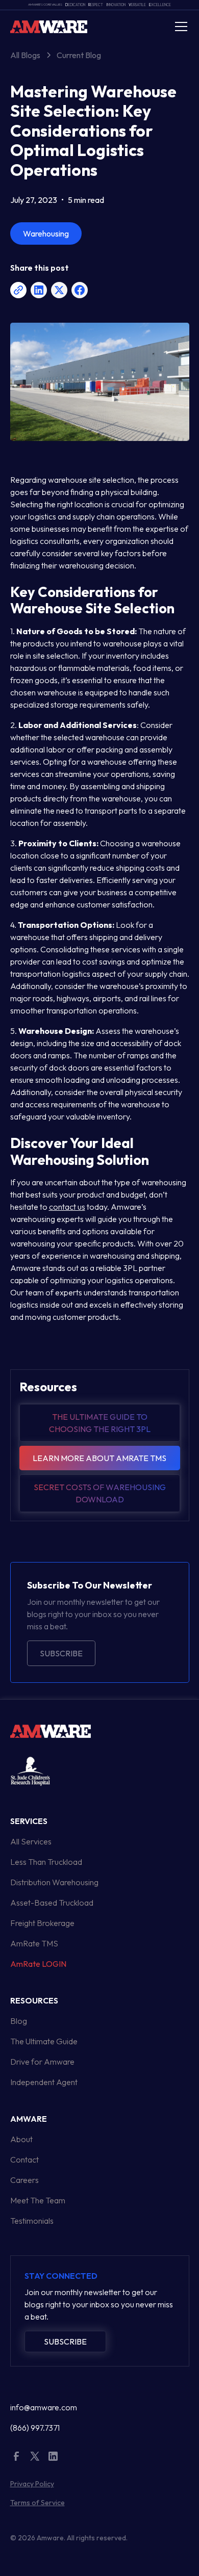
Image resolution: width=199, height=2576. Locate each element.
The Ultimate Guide (44, 2041)
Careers (24, 2180)
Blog (19, 2021)
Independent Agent (44, 2082)
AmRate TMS (34, 1943)
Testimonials (32, 2221)
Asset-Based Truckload (52, 1903)
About (21, 2139)
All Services (31, 1841)
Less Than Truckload (46, 1862)
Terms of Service (38, 2503)
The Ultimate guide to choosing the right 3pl (100, 1423)
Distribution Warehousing (54, 1882)
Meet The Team (38, 2200)
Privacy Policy (32, 2484)
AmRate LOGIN (38, 1964)
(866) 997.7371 (35, 2428)
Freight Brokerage (42, 1923)
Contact (24, 2159)
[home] (49, 26)
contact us (67, 1207)
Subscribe (61, 1653)
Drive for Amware (42, 2062)
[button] (179, 27)
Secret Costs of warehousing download (100, 1493)
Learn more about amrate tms (99, 1458)
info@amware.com (44, 2407)
